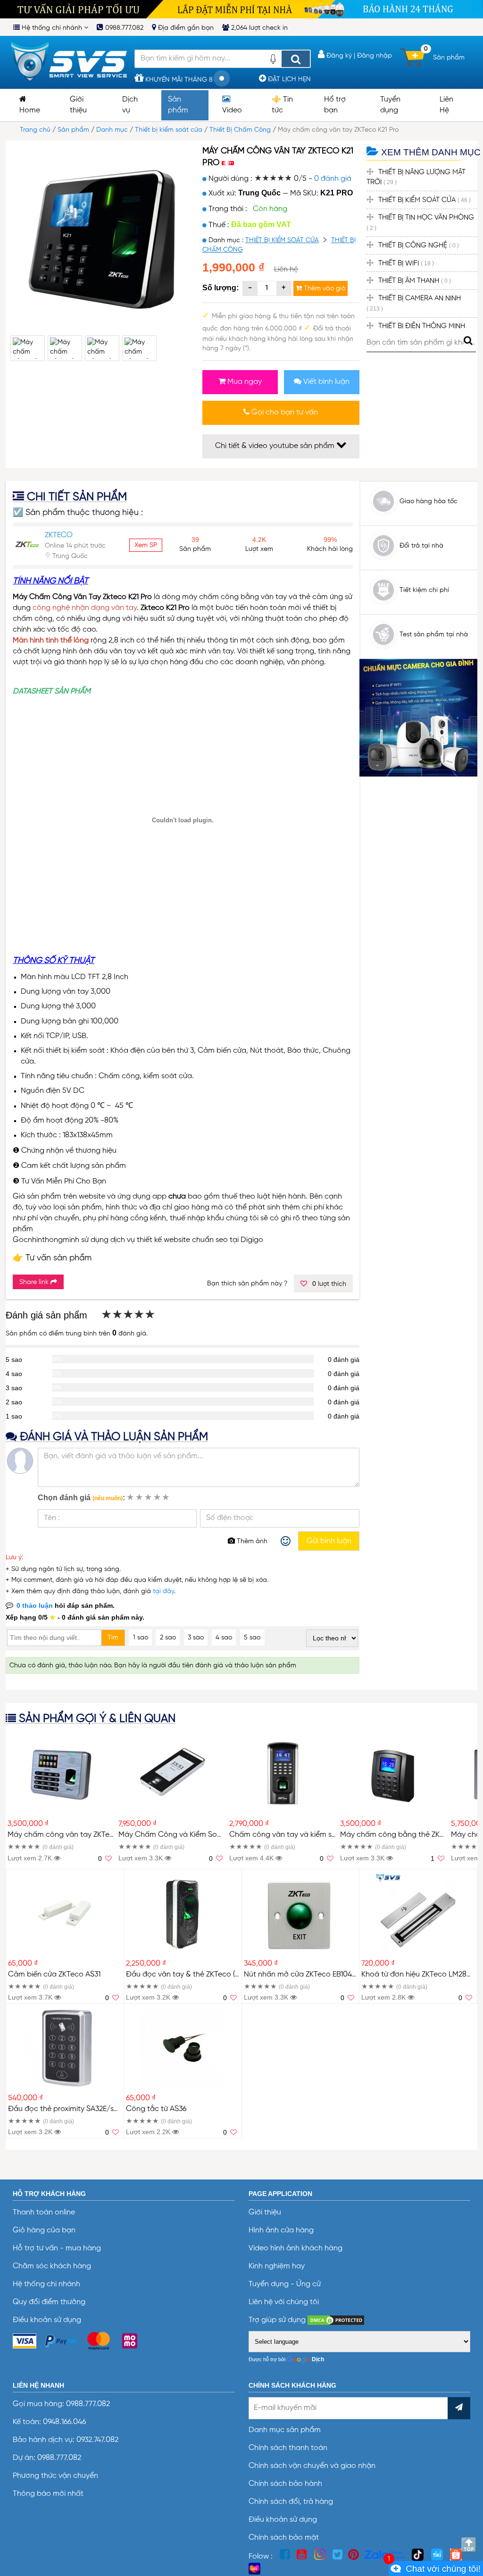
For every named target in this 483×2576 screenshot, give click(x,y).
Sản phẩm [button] (178, 105)
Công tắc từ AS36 (156, 2109)
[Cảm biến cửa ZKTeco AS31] (65, 1913)
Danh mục (112, 130)
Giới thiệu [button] (78, 105)
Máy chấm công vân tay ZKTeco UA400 (76, 1835)
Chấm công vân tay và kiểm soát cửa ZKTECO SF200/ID (326, 1835)
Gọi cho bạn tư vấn (284, 413)
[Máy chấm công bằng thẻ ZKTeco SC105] (394, 1773)
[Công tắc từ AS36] (183, 2047)
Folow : (262, 2557)
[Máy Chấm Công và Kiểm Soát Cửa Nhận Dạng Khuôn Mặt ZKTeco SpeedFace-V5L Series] (172, 1773)
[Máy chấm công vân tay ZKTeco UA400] (61, 1773)
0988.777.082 (123, 28)
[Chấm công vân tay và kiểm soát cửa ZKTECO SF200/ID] (283, 1773)
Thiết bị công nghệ (419, 245)
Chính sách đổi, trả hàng (291, 2502)
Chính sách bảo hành (285, 2484)
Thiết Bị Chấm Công (240, 130)
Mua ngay (244, 382)
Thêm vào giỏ (324, 288)
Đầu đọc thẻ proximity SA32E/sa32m (70, 2109)
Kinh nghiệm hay (277, 2266)
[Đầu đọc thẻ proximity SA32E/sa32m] (65, 2047)
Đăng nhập (375, 56)
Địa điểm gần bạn (185, 28)
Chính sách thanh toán (288, 2448)
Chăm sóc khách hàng (52, 2266)
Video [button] (232, 110)
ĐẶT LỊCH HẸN (288, 79)
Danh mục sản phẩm (285, 2430)
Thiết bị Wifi (406, 263)
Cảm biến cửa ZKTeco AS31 (54, 1975)
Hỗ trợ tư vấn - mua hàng (57, 2248)
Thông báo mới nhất (48, 2494)
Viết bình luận (325, 382)
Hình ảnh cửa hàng (281, 2230)
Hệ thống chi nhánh (52, 28)
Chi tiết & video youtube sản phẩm (276, 446)
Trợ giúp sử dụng (278, 2320)
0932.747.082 (96, 2440)
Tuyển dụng (390, 105)
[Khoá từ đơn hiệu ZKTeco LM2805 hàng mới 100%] (418, 1913)
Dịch (318, 2359)
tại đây (163, 1591)
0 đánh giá (333, 179)
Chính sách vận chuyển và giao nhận (312, 2466)
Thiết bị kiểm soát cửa (169, 130)
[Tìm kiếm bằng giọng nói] (273, 62)
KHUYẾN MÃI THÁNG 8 (178, 80)
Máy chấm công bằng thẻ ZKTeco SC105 (410, 1835)
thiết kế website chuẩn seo (182, 1240)
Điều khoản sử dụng (47, 2320)
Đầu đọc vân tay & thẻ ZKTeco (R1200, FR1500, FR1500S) (222, 1975)
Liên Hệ (446, 105)
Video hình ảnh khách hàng (296, 2248)
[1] (436, 2568)
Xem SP (146, 545)
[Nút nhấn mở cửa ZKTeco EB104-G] (300, 1913)
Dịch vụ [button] (130, 105)
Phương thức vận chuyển (55, 2476)
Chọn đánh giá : (81, 1498)
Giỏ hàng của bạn (44, 2230)
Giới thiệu (265, 2213)
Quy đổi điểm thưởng (49, 2302)
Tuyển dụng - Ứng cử (285, 2284)
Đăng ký (338, 56)
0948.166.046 (64, 2422)
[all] (296, 59)
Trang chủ (35, 130)
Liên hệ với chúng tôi (284, 2302)
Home (30, 110)
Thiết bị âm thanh (415, 281)
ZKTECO (59, 535)
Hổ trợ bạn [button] (335, 105)
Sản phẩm (73, 130)
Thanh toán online (44, 2213)
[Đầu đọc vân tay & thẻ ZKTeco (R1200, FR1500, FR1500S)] (183, 1913)
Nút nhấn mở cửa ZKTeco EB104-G (303, 1975)
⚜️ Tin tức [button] (282, 105)
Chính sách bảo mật (284, 2538)
